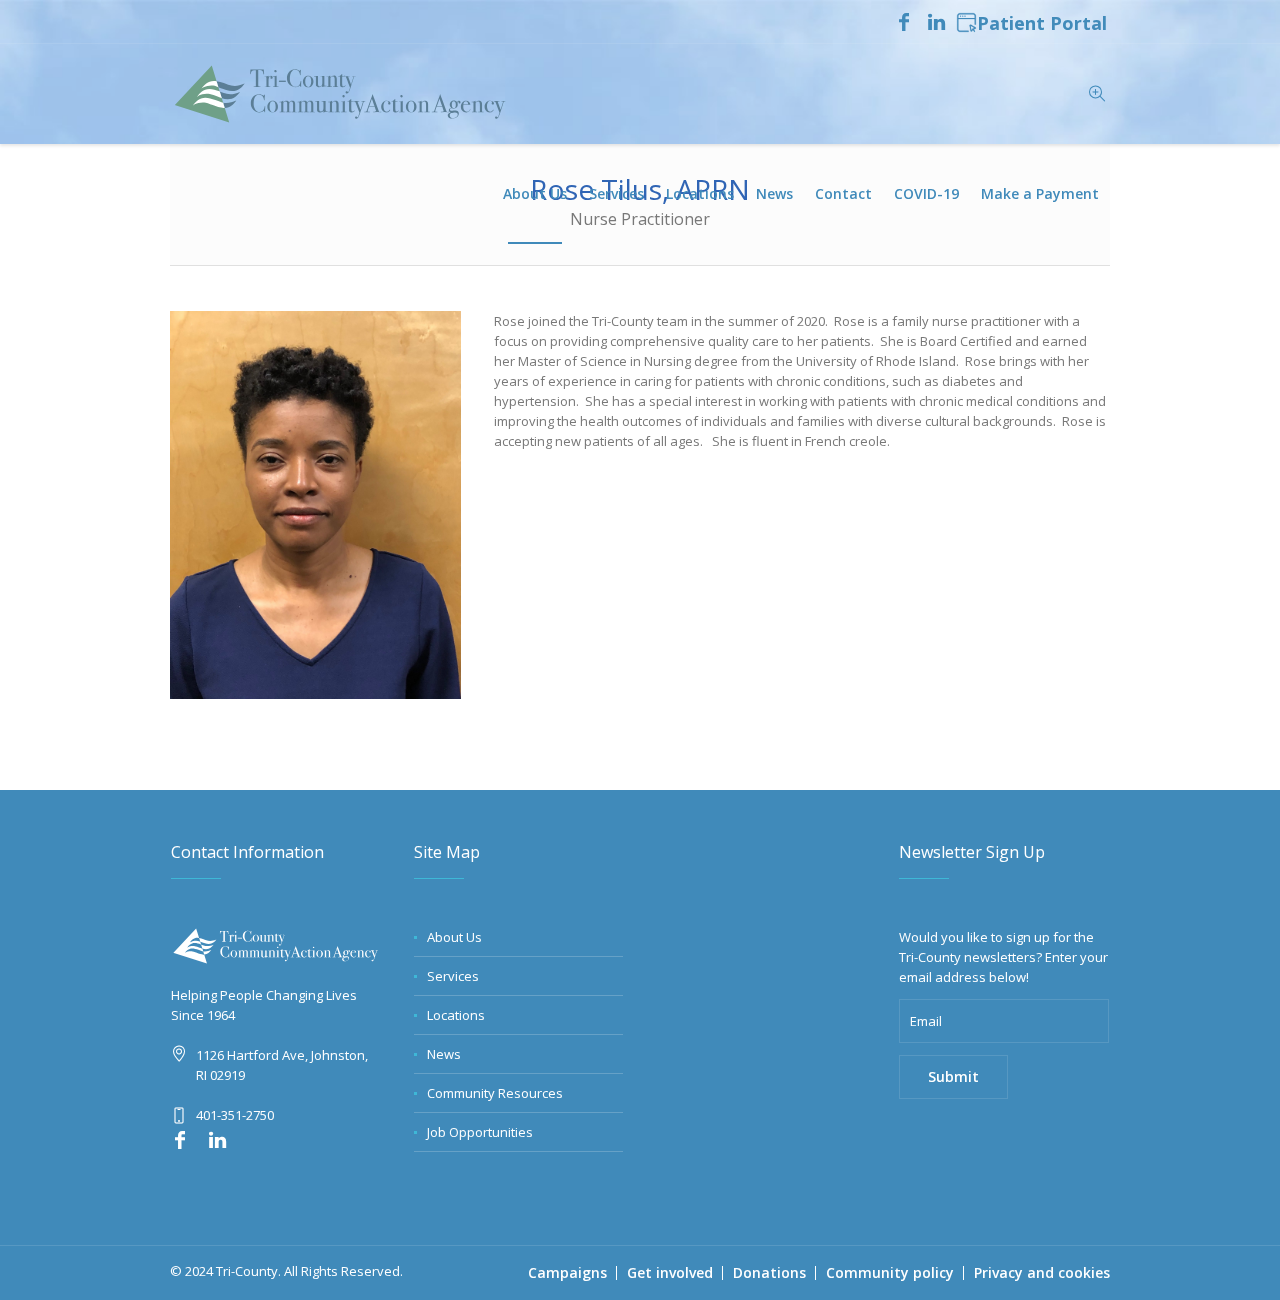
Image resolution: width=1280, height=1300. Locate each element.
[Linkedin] (936, 22)
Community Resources (495, 1093)
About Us (454, 937)
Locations (456, 1015)
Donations (769, 1272)
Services (453, 976)
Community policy (890, 1272)
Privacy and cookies (1042, 1272)
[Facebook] (904, 22)
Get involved (670, 1272)
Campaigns (567, 1272)
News (444, 1054)
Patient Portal (1042, 24)
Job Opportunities (480, 1132)
